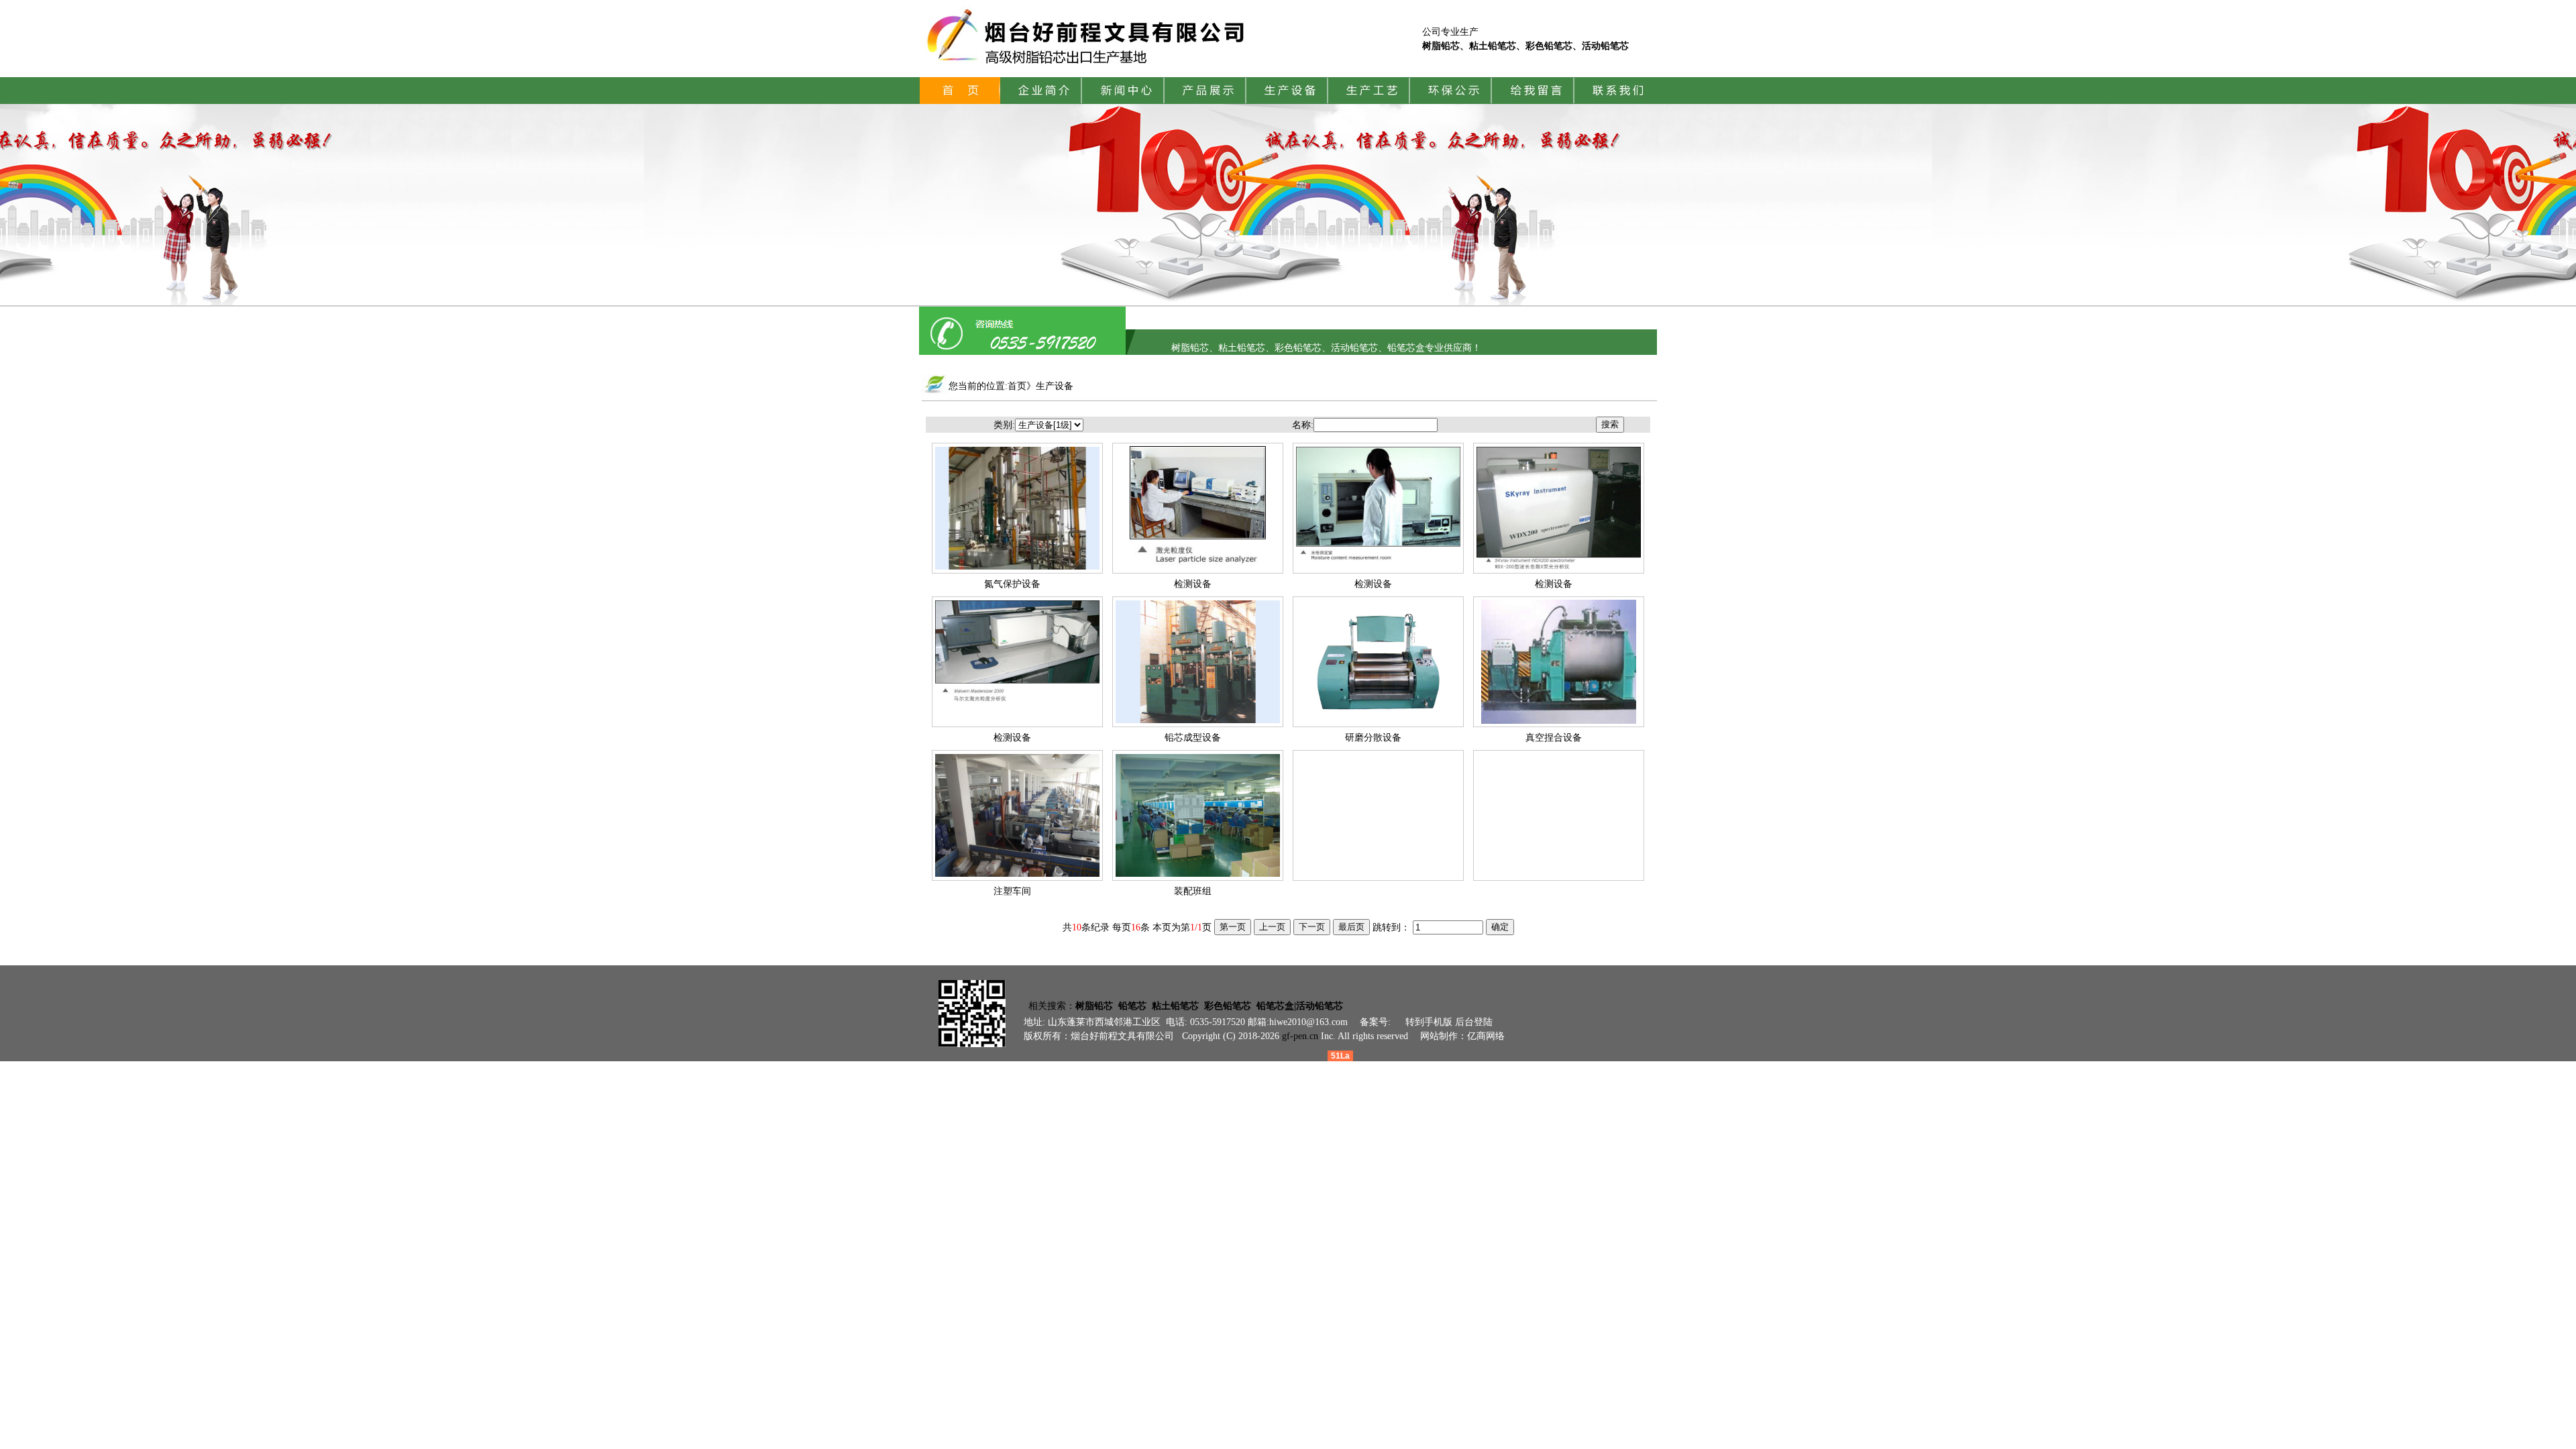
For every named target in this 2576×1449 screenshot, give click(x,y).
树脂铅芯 (1094, 1006)
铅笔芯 (1132, 1006)
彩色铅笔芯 (1228, 1006)
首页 (1017, 386)
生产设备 (1055, 386)
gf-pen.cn (1300, 1036)
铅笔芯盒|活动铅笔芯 (1300, 1006)
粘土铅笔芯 (1175, 1006)
